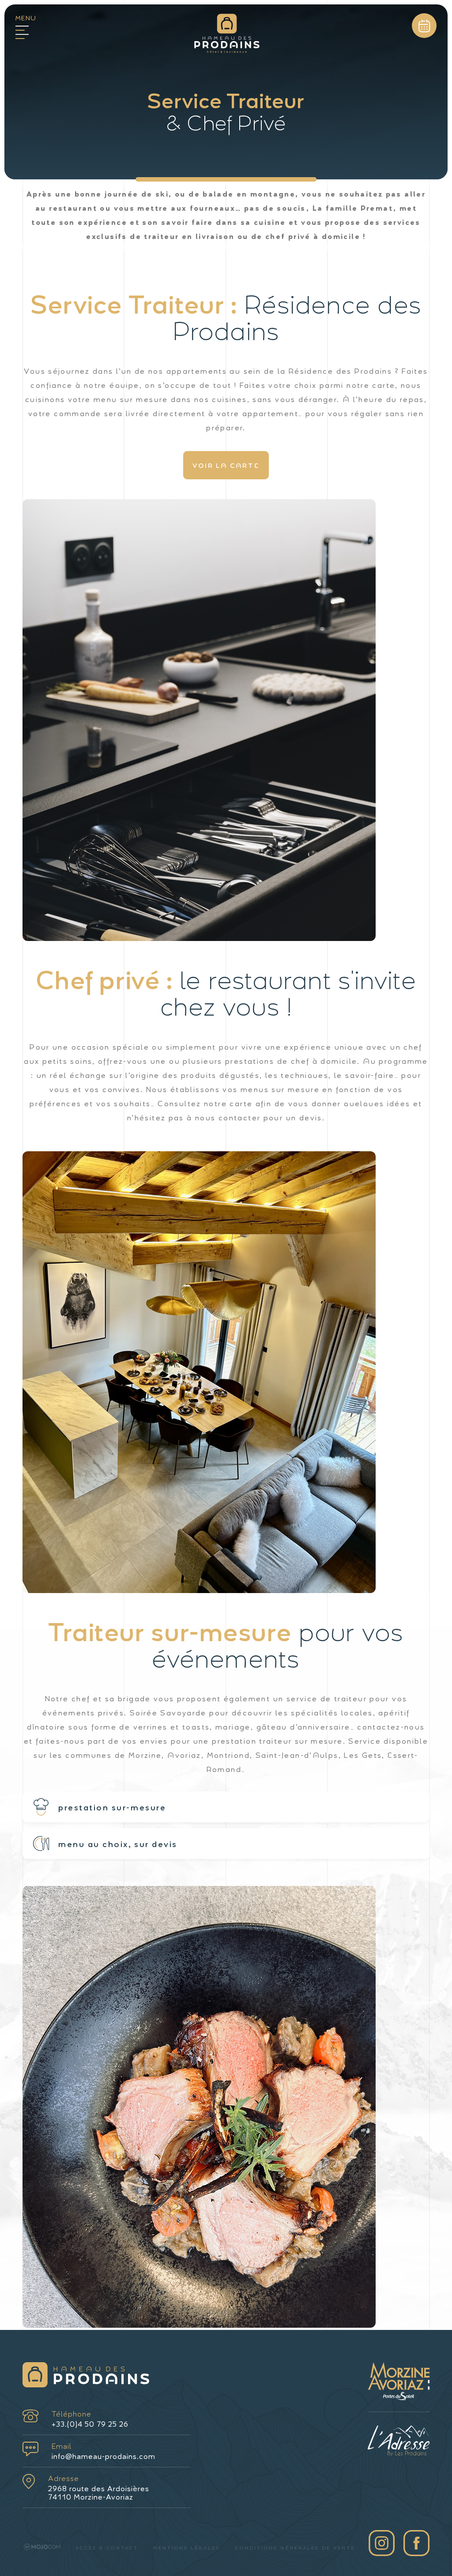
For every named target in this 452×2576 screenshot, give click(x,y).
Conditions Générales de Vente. (296, 2548)
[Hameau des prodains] (227, 36)
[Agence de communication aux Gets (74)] (42, 2547)
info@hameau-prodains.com (104, 2451)
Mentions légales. (188, 2548)
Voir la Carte (226, 465)
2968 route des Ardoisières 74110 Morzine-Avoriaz (99, 2487)
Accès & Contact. (107, 2548)
